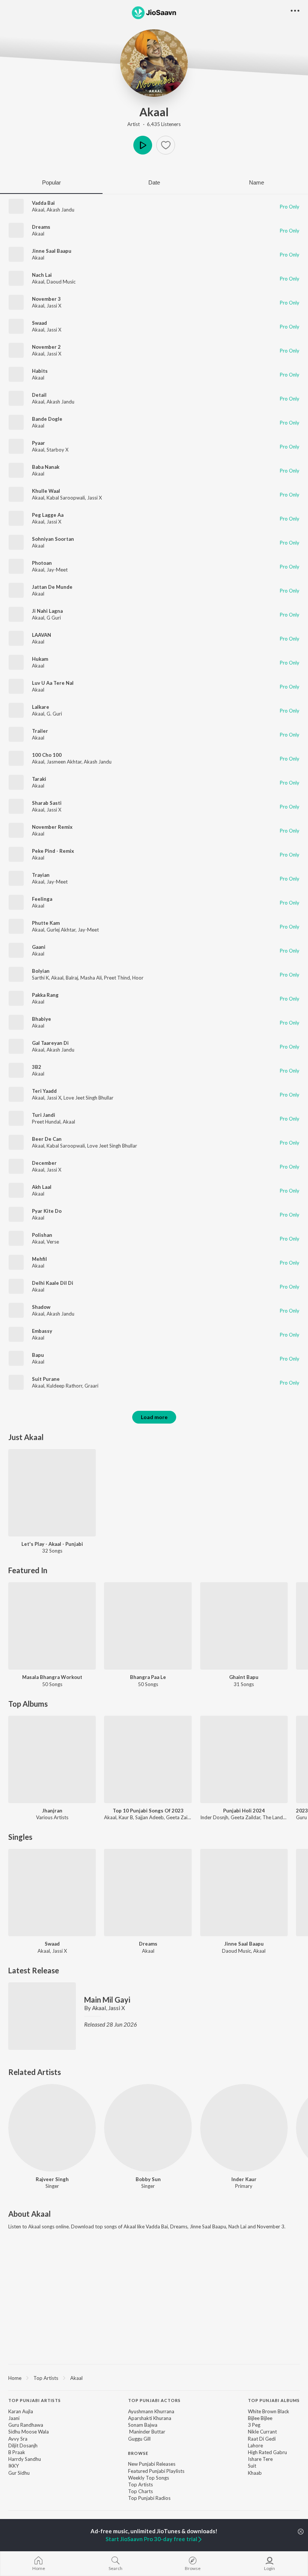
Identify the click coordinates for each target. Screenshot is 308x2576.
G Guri (54, 618)
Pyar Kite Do (47, 1211)
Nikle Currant (262, 2432)
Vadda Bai (43, 203)
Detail (39, 395)
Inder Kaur (244, 2179)
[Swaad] (52, 1893)
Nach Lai (42, 275)
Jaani (14, 2418)
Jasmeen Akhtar (64, 762)
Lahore (255, 2445)
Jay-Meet (57, 570)
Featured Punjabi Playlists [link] (156, 2471)
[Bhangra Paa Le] (148, 1626)
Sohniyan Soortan (53, 539)
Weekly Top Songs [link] (149, 2478)
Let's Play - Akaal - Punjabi (52, 1544)
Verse (53, 1242)
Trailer (40, 731)
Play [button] (143, 145)
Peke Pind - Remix (53, 851)
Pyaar (38, 443)
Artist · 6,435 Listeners (154, 124)
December (44, 1163)
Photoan (42, 563)
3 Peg (254, 2425)
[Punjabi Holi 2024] (244, 1759)
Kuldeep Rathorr (64, 1386)
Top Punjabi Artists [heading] (35, 2400)
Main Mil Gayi (107, 2000)
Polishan (42, 1235)
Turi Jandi (44, 1115)
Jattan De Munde (52, 587)
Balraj (72, 978)
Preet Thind (117, 978)
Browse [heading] (138, 2453)
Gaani (39, 947)
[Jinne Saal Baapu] (244, 1893)
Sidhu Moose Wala (29, 2432)
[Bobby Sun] (148, 2128)
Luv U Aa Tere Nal (53, 683)
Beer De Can (47, 1139)
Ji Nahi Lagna (47, 611)
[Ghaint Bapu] (244, 1626)
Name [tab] (257, 182)
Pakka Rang (45, 995)
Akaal (154, 112)
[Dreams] (148, 1893)
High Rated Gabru (267, 2452)
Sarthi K (40, 978)
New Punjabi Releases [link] (152, 2464)
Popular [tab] (51, 182)
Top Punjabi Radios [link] (149, 2498)
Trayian (41, 875)
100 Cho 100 (47, 755)
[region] (154, 2378)
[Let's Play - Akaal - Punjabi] (52, 1493)
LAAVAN (42, 635)
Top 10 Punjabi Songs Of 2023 (148, 1811)
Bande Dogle (47, 419)
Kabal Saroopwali (66, 498)
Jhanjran (52, 1811)
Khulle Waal (46, 491)
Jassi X (54, 306)
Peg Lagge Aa (48, 515)
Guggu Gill (139, 2439)
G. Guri (54, 714)
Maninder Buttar (147, 2432)
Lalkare (41, 707)
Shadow (41, 1307)
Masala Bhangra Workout (52, 1677)
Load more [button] (154, 1417)
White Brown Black (269, 2411)
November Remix (52, 827)
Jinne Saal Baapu (52, 251)
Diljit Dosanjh (23, 2445)
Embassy (42, 1331)
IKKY (14, 2466)
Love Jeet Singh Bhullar (88, 1098)
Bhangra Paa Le (148, 1677)
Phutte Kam (46, 923)
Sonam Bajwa (143, 2425)
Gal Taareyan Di (50, 1043)
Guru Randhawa (26, 2425)
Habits (40, 371)
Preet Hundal (46, 1122)
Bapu (38, 1355)
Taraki (39, 779)
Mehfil (39, 1259)
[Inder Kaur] (244, 2128)
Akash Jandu (60, 210)
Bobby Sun (148, 2179)
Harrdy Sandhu (25, 2459)
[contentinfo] (154, 2453)
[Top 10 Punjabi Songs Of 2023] (148, 1759)
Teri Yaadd (44, 1091)
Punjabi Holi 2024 (244, 1811)
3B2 (37, 1067)
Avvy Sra (18, 2439)
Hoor (138, 978)
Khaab (255, 2473)
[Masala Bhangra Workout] (52, 1626)
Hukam (40, 659)
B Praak (17, 2452)
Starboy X (57, 450)
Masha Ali (91, 978)
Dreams (41, 227)
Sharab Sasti (47, 803)
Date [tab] (154, 182)
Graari (91, 1386)
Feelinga (42, 899)
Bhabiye (42, 1019)
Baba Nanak (46, 467)
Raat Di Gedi (262, 2439)
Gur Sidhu (19, 2473)
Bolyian (41, 971)
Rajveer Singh (52, 2179)
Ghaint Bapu (244, 1677)
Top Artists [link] (140, 2484)
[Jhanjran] (52, 1759)
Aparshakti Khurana (150, 2418)
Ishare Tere (260, 2459)
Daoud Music (61, 282)
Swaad (39, 323)
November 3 (46, 299)
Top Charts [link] (140, 2491)
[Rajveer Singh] (52, 2128)
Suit (252, 2466)
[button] (166, 145)
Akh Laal (42, 1187)
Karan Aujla (21, 2411)
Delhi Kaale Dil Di (53, 1283)
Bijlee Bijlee (260, 2418)
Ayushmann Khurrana (151, 2411)
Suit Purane (46, 1379)
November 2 (46, 347)
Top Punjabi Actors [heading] (154, 2400)
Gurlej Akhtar (61, 930)
